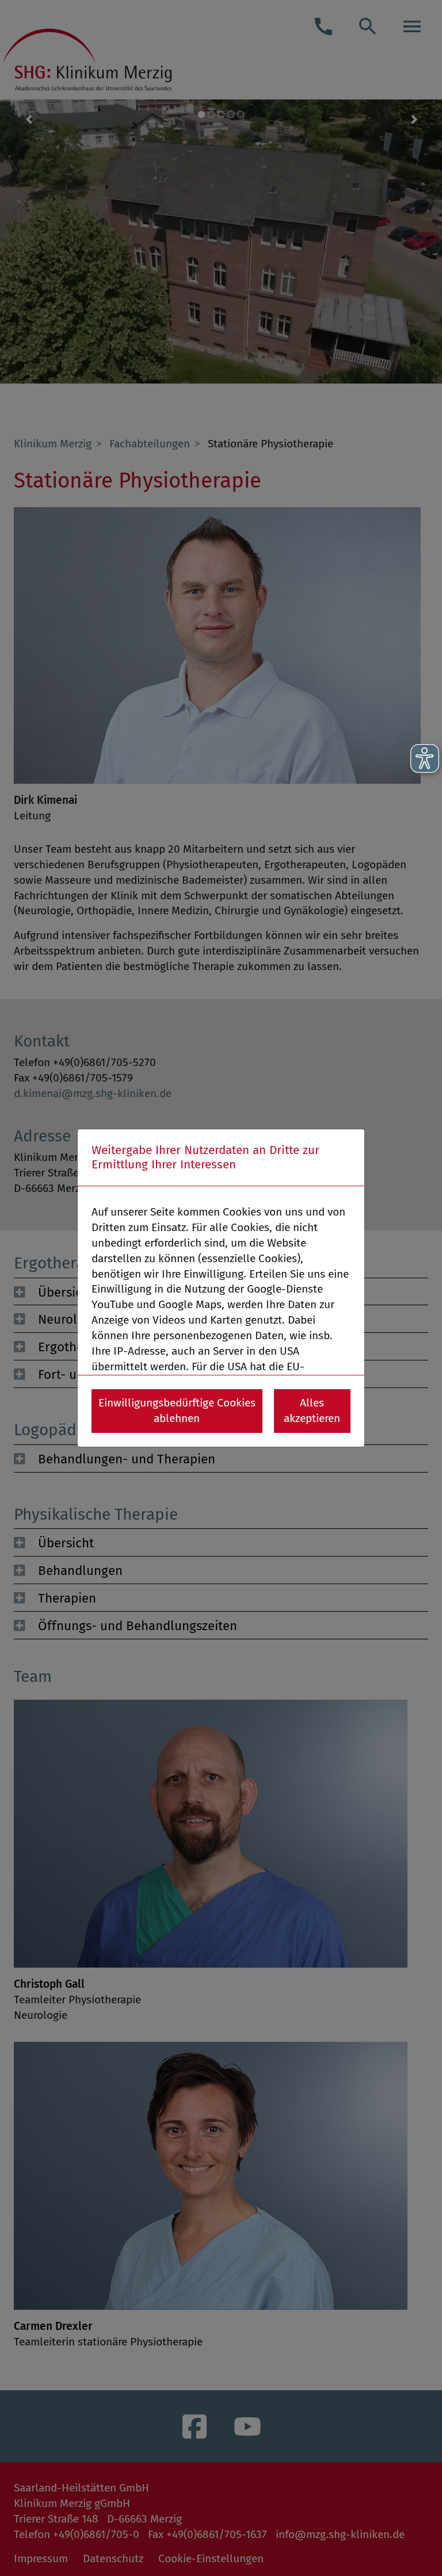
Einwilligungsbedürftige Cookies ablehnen (177, 1410)
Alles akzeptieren (312, 1410)
